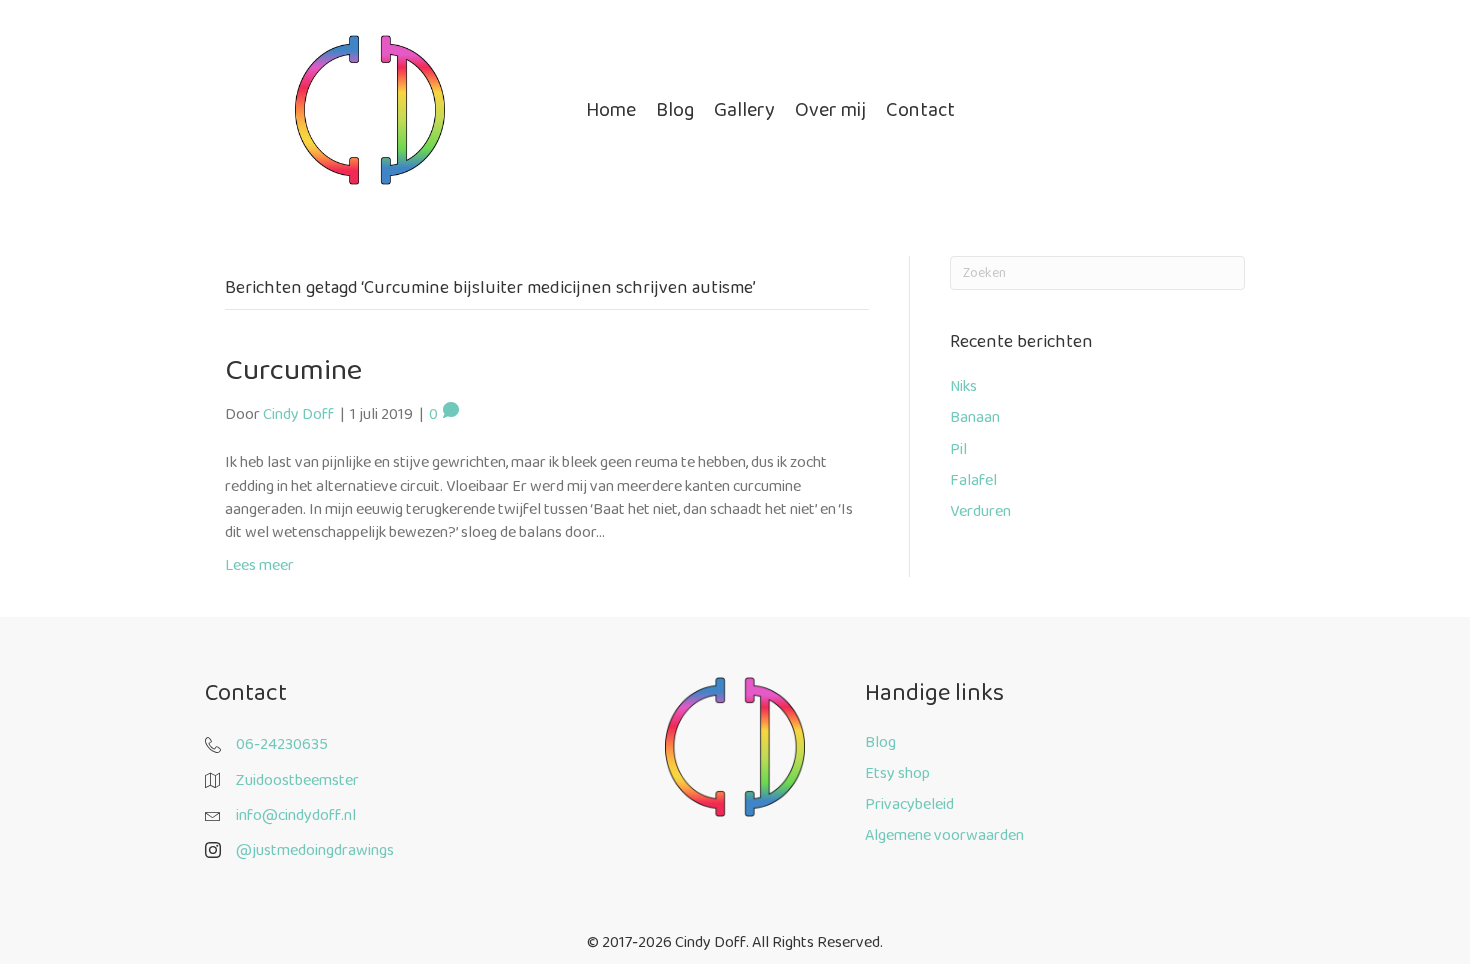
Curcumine (293, 370)
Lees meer (259, 565)
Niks (963, 386)
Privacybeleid (909, 804)
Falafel (973, 480)
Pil (958, 449)
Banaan (975, 417)
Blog (880, 742)
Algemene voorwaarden (944, 835)
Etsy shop (897, 773)
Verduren (980, 511)
